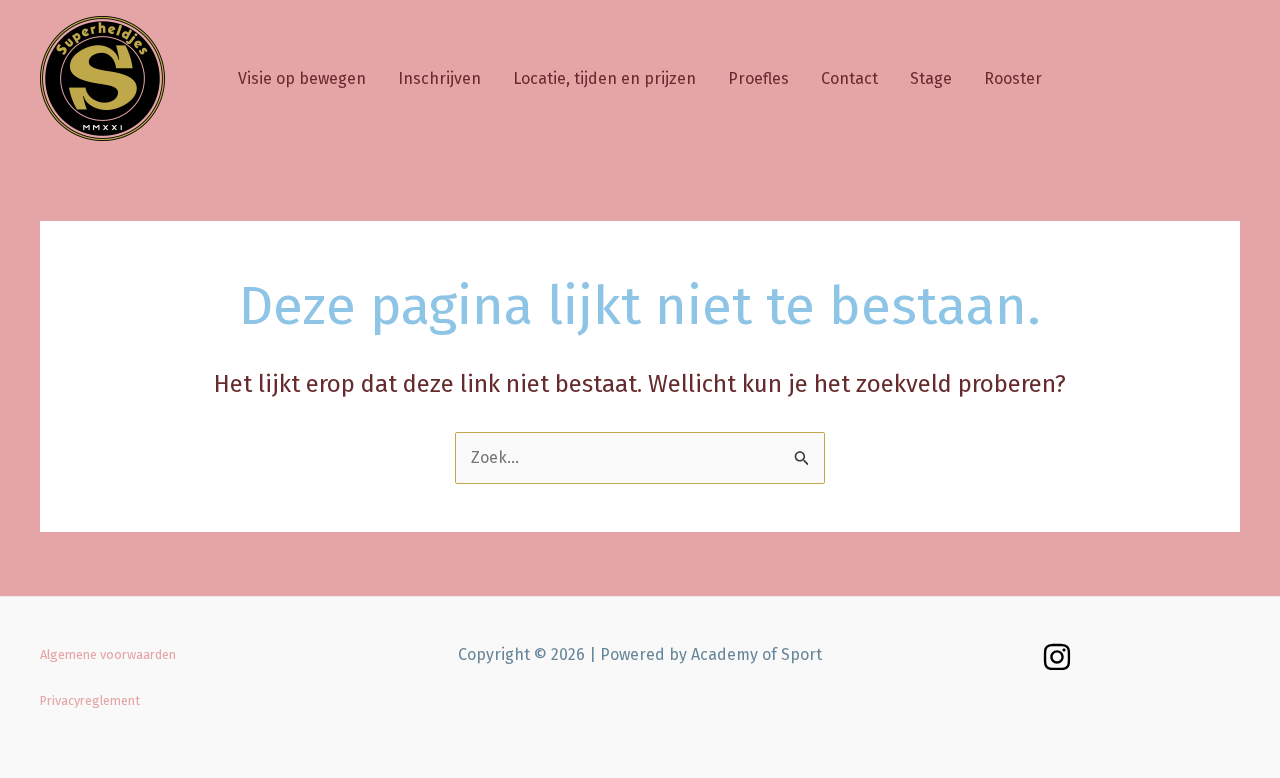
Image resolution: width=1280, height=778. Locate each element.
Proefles (758, 78)
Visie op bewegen (302, 78)
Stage (931, 78)
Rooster (1013, 78)
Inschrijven (439, 78)
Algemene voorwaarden (108, 654)
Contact (849, 78)
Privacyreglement (90, 700)
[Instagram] (1057, 657)
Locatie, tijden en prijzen (604, 78)
